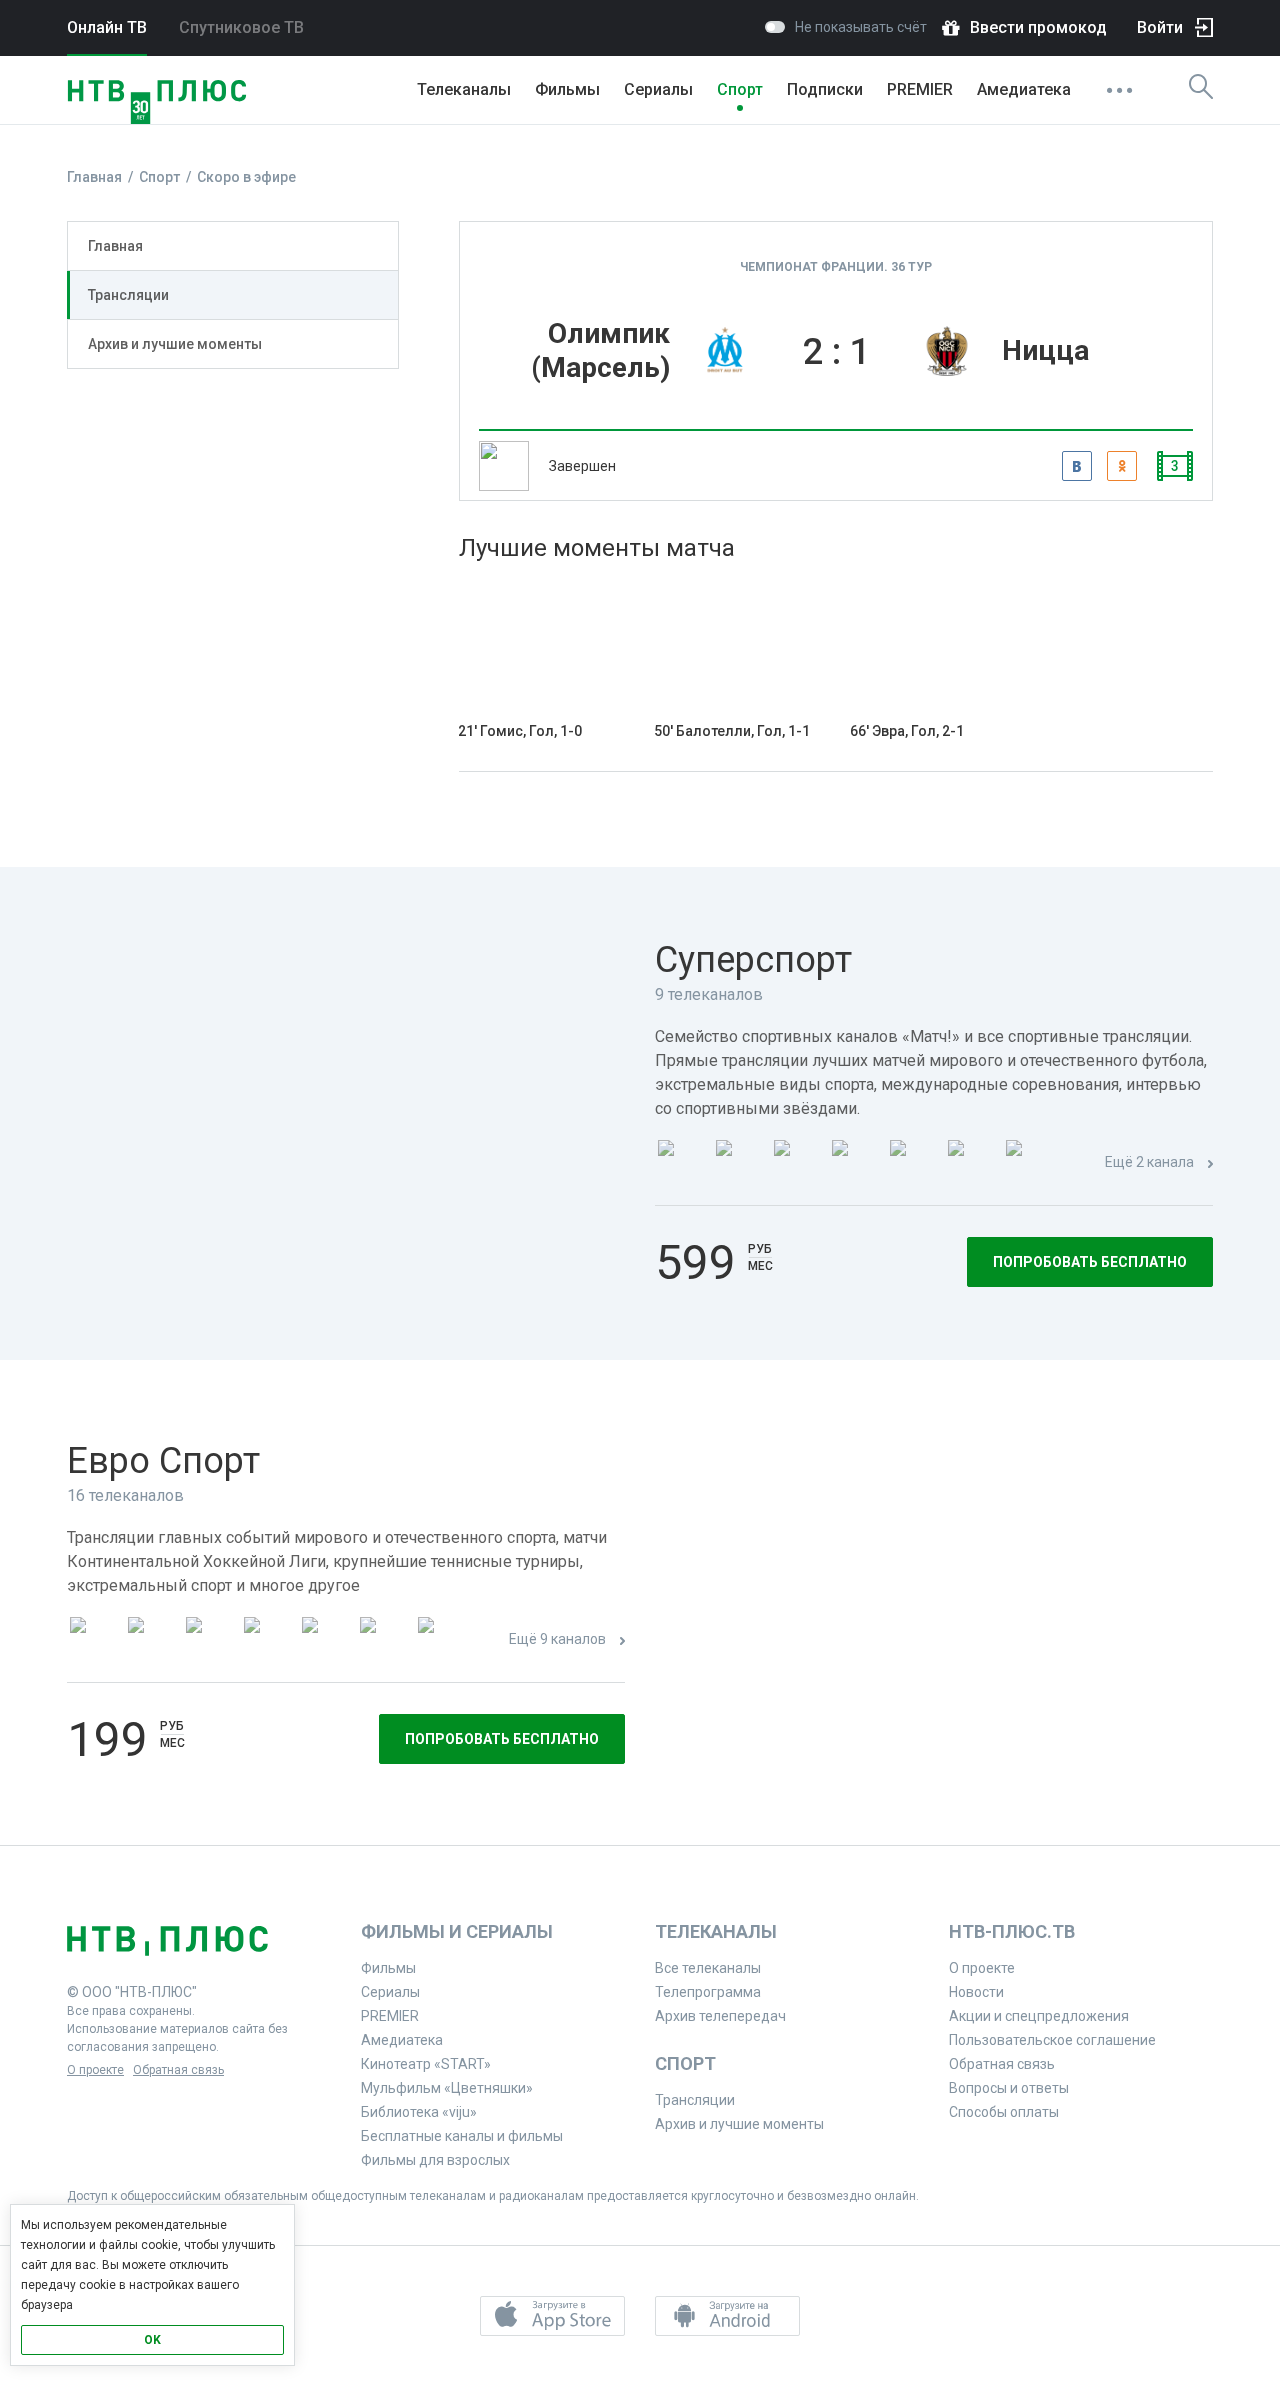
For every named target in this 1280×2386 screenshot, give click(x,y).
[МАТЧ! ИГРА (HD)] (971, 1163)
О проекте (95, 2070)
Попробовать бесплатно (1090, 1262)
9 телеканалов (709, 994)
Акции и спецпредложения (1039, 2016)
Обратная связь (178, 2070)
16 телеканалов (125, 1495)
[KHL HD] (209, 1640)
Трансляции (128, 295)
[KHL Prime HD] (151, 1640)
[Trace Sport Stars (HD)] (93, 1640)
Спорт (740, 89)
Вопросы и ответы (1009, 2088)
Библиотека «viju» (419, 2112)
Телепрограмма (708, 1992)
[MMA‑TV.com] (383, 1640)
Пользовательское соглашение (1052, 2040)
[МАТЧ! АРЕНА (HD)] (913, 1163)
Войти (1160, 27)
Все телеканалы (708, 1968)
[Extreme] (441, 1640)
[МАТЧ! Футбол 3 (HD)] (855, 1163)
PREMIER (920, 89)
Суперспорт (753, 960)
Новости (976, 1992)
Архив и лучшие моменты (175, 344)
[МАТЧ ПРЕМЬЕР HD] (681, 1163)
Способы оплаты (1004, 2112)
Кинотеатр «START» (426, 2064)
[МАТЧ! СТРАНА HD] (1029, 1163)
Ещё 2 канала (1149, 1162)
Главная (115, 246)
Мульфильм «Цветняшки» (447, 2088)
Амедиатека (1024, 89)
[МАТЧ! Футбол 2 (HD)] (797, 1163)
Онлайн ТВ (107, 27)
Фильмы (567, 89)
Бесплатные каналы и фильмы (462, 2136)
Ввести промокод (1038, 27)
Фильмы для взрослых (435, 2160)
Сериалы (658, 89)
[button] (552, 2316)
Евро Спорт (163, 1461)
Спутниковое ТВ (241, 27)
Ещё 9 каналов (557, 1639)
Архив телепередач (720, 2016)
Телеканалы (464, 89)
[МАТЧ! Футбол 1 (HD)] (739, 1163)
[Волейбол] (325, 1640)
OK (152, 2340)
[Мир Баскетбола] (267, 1640)
